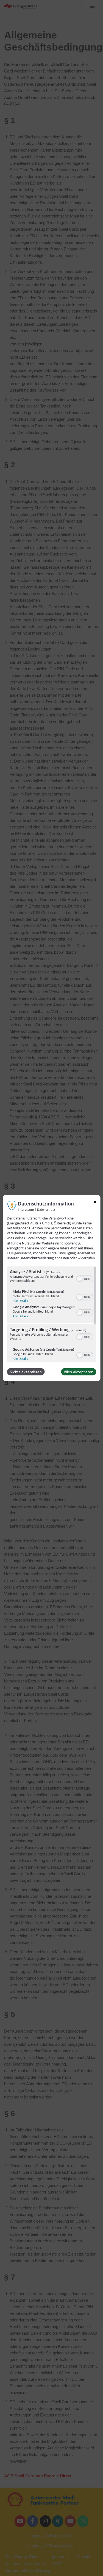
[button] (79, 1279)
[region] (51, 1314)
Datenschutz (46, 1210)
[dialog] (51, 1288)
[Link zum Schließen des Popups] (95, 1203)
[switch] (84, 1278)
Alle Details (20, 1301)
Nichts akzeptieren (26, 1372)
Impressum (26, 1210)
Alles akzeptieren (79, 1372)
